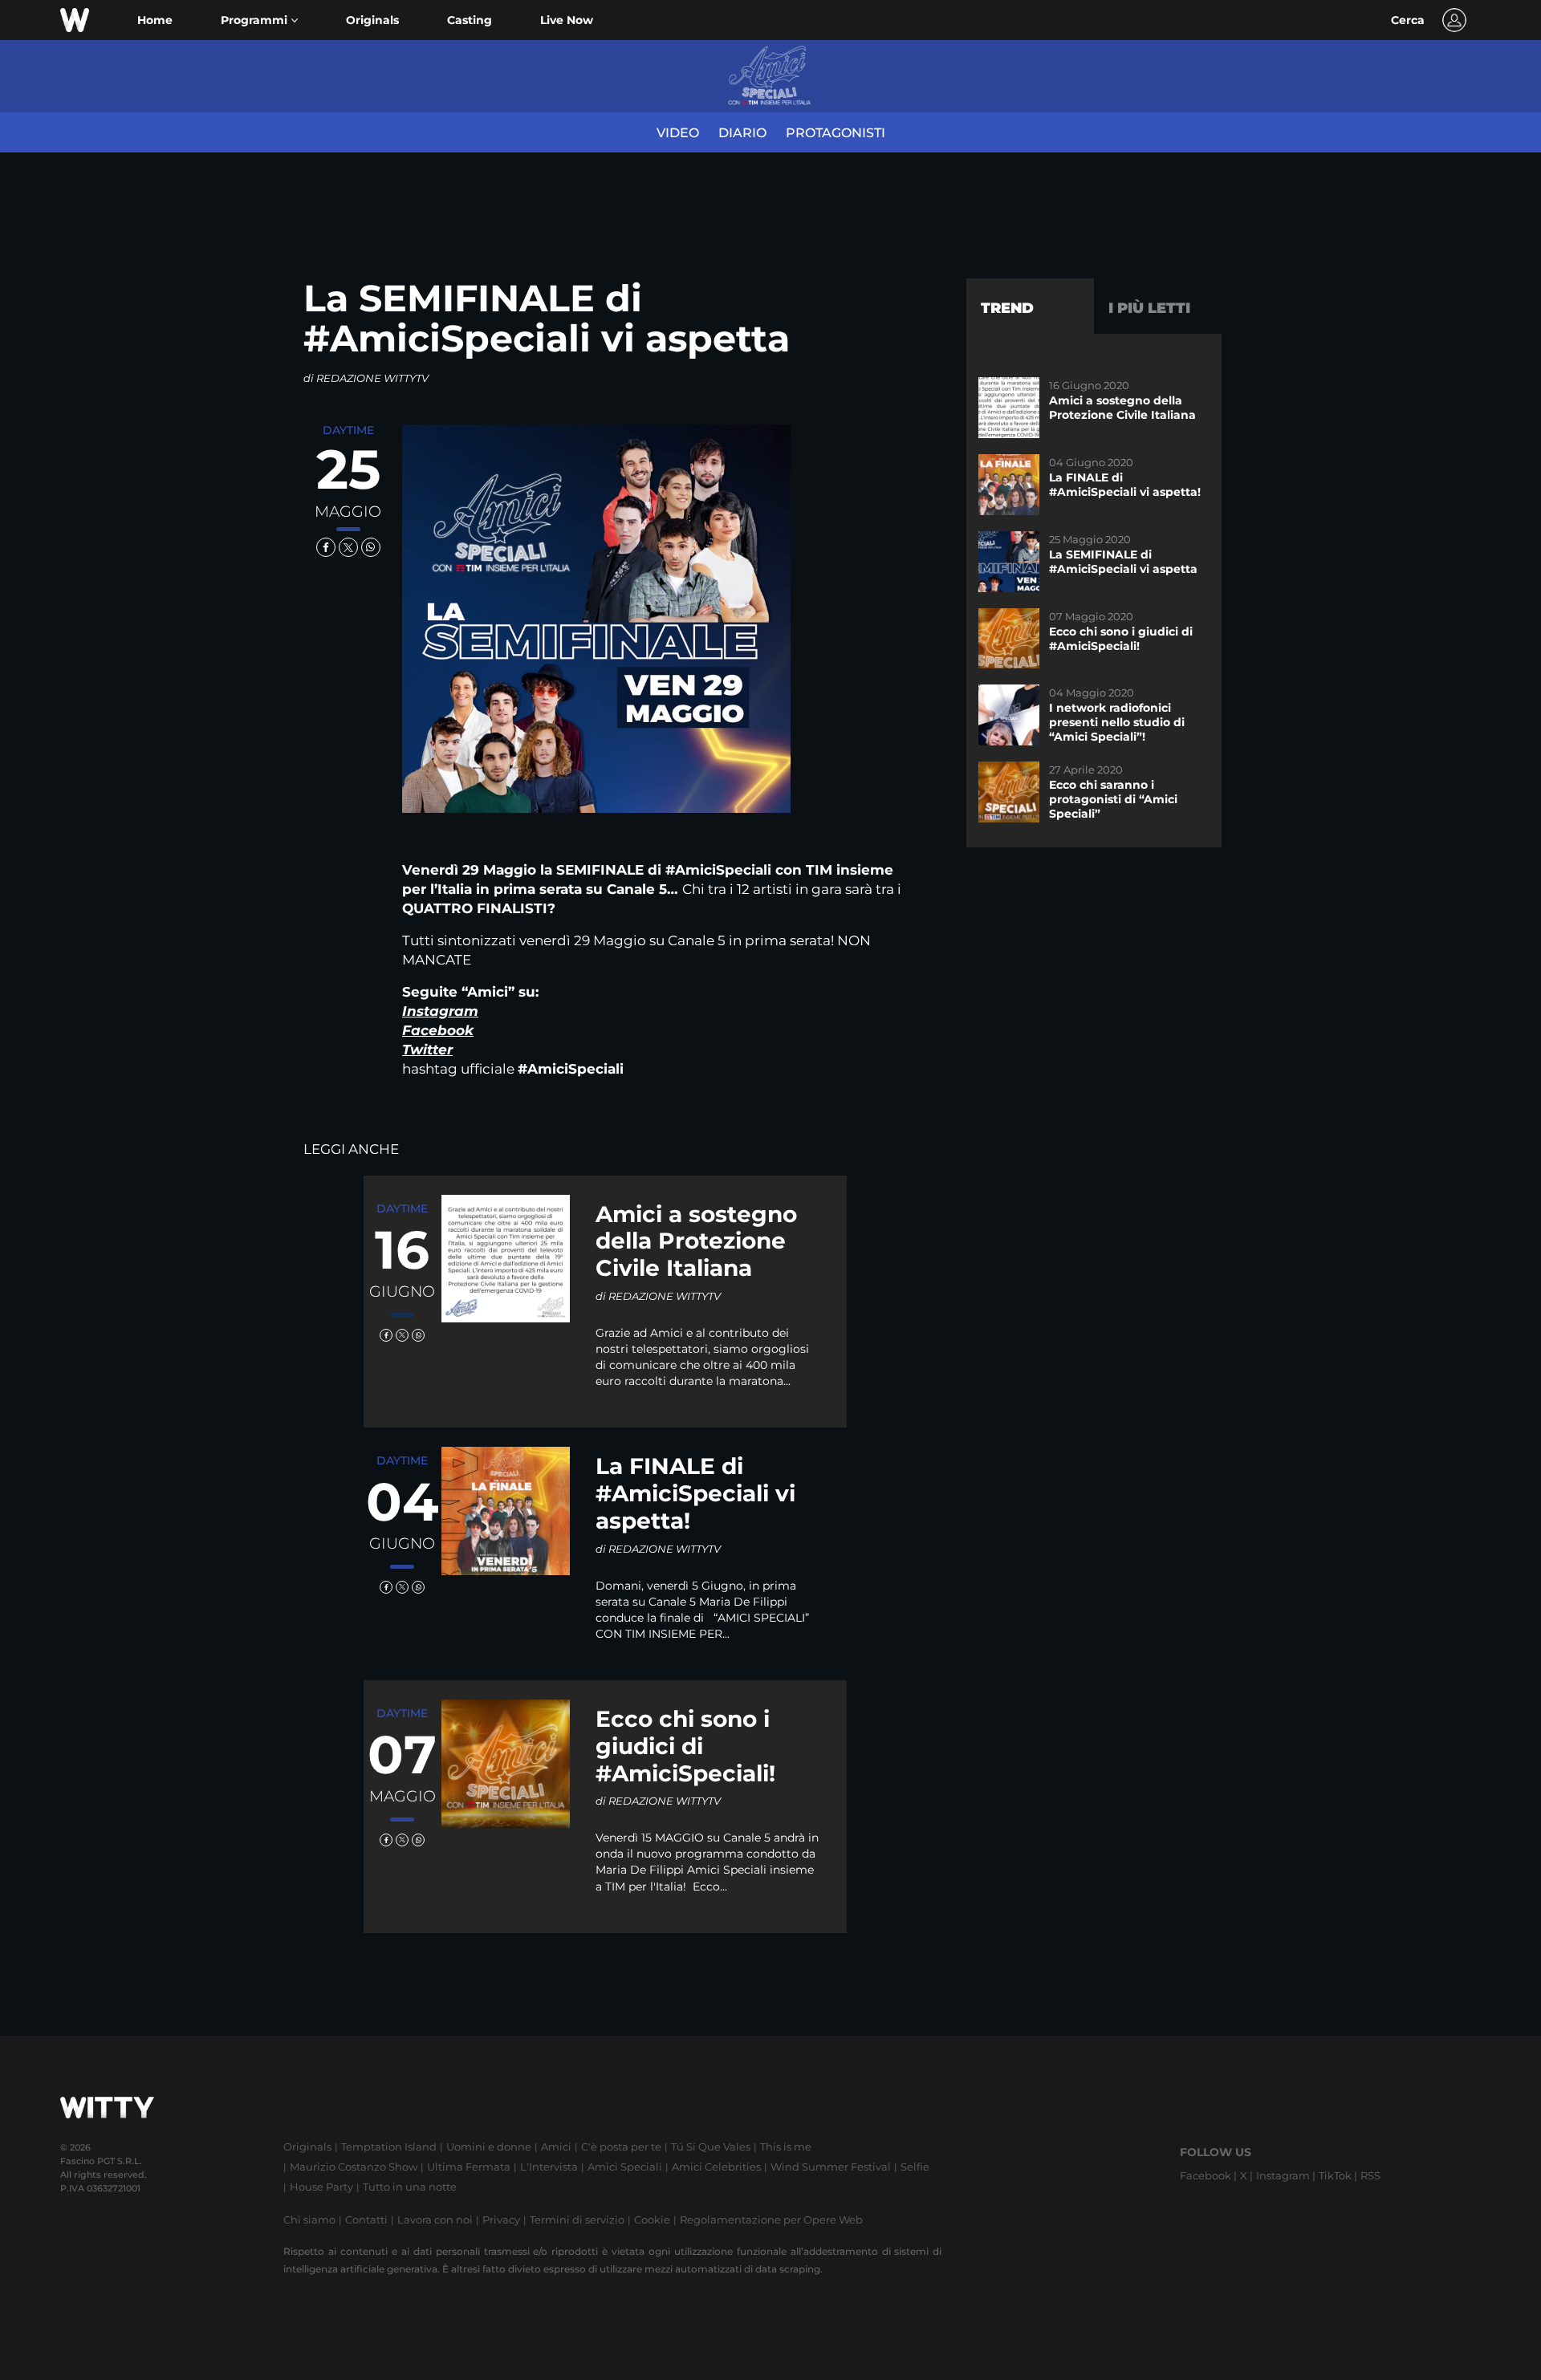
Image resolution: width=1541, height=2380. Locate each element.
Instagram (440, 1011)
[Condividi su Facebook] (326, 547)
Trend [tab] (1007, 308)
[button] (259, 20)
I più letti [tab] (1149, 308)
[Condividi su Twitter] (348, 547)
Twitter (427, 1050)
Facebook (438, 1030)
